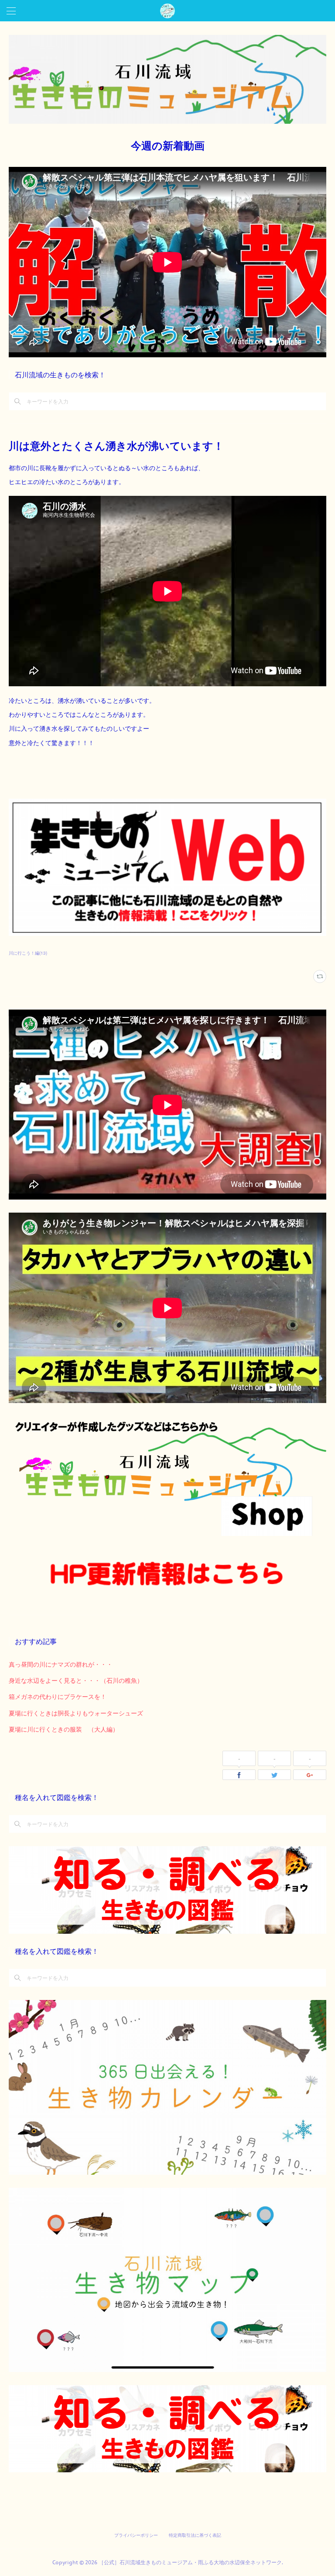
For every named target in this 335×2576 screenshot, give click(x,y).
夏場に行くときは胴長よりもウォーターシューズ (76, 1713)
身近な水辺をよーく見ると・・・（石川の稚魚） (76, 1680)
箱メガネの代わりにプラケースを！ (58, 1696)
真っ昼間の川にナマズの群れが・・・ (61, 1664)
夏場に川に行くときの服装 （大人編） (64, 1729)
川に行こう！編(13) (28, 953)
